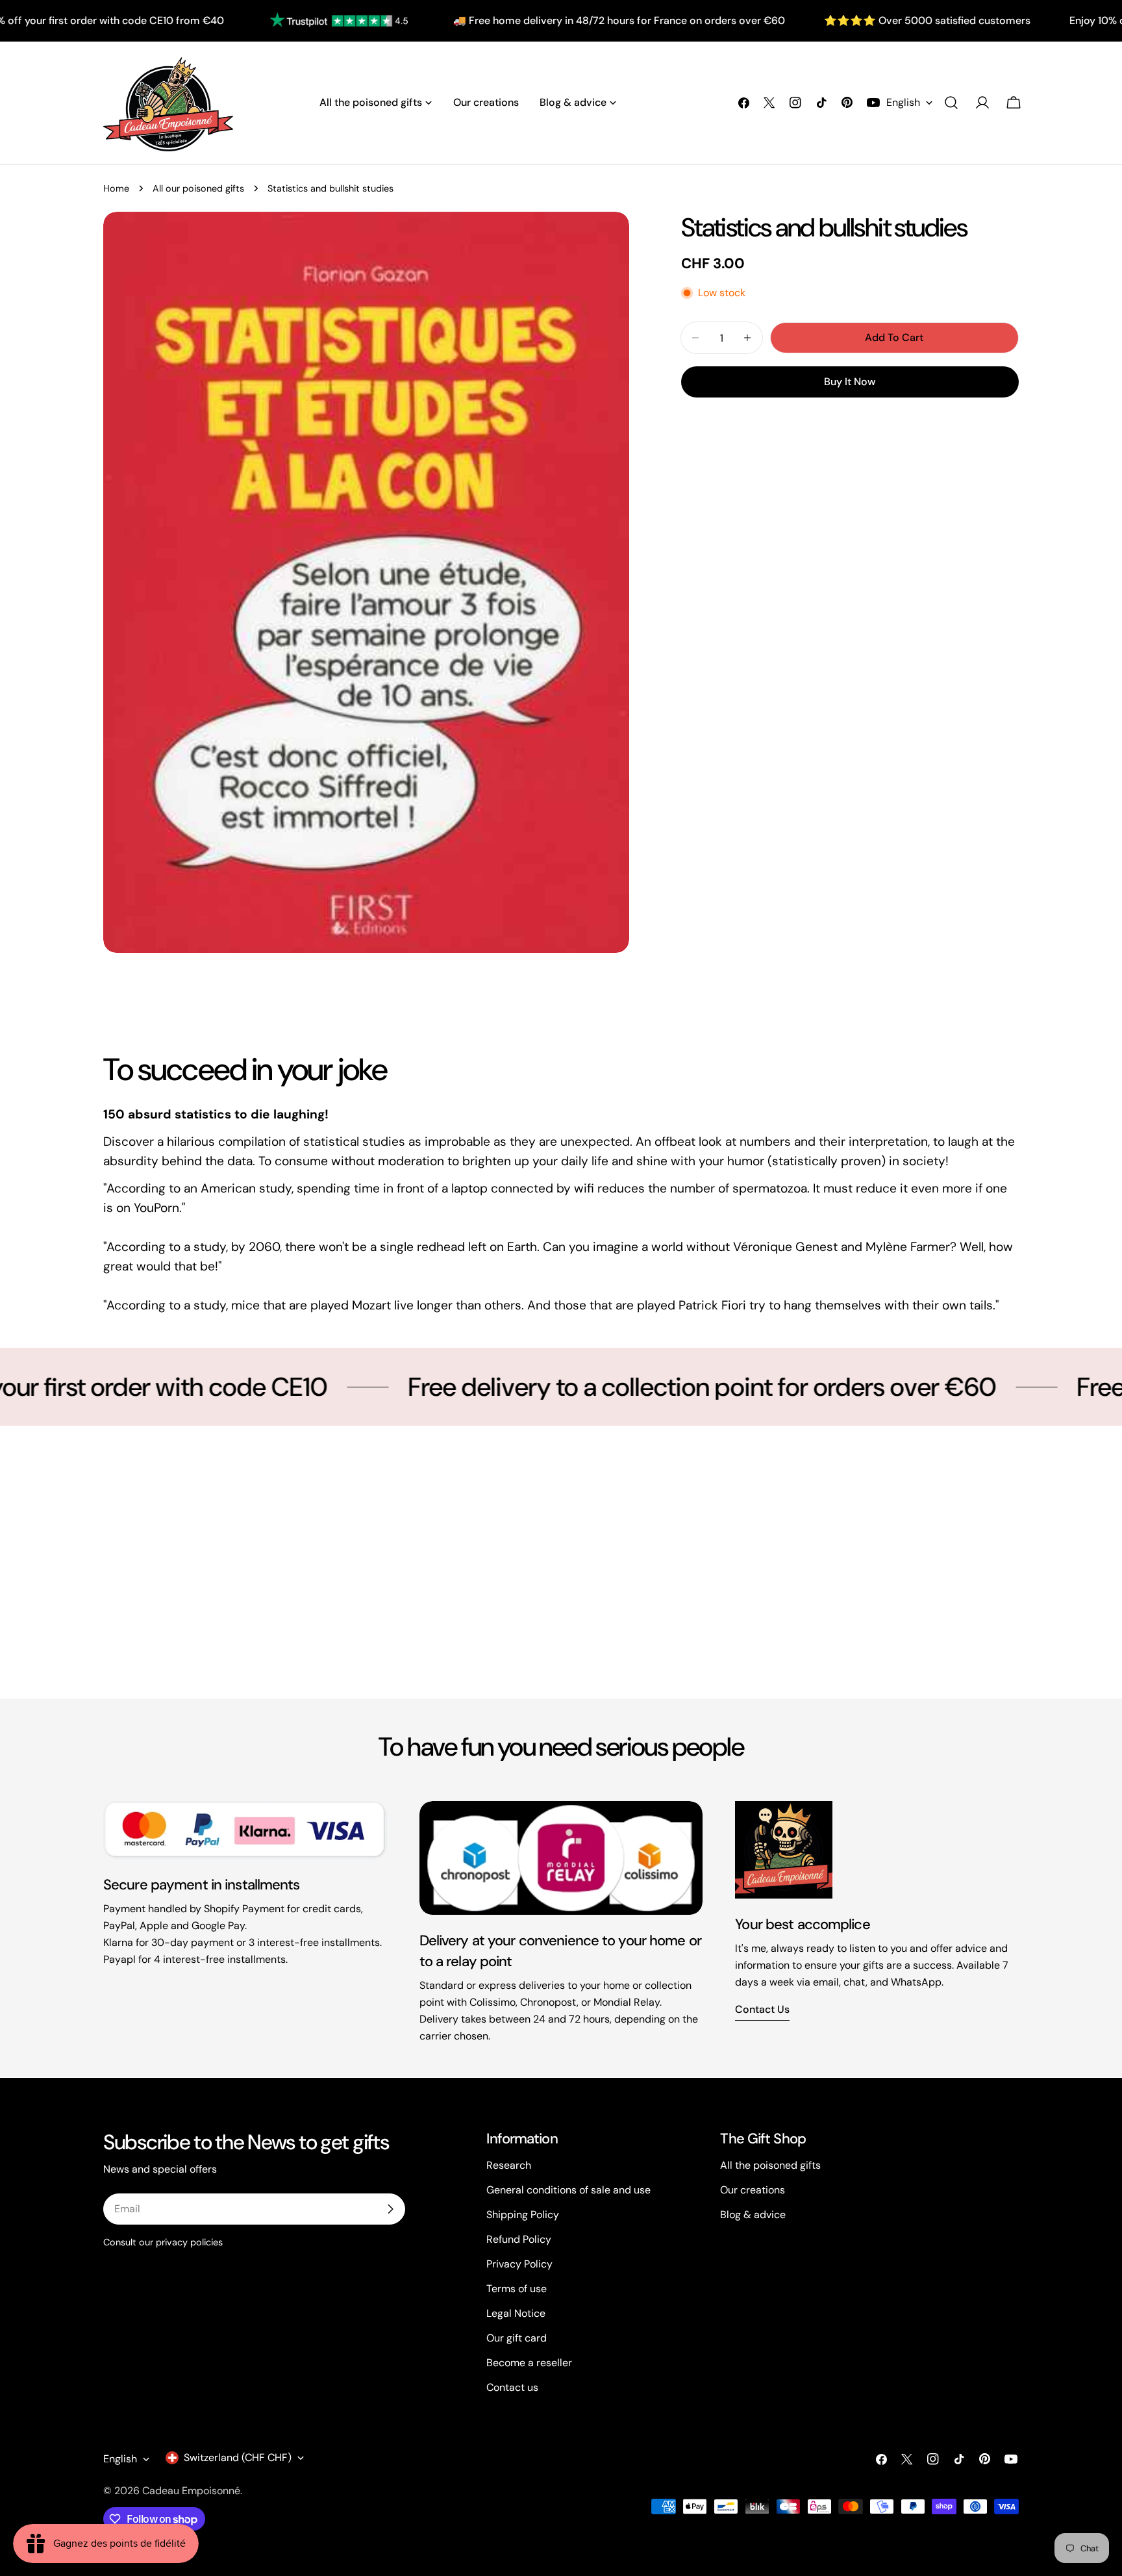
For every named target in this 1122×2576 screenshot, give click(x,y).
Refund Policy (519, 2239)
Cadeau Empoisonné (191, 2491)
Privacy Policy (519, 2264)
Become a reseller (529, 2363)
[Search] (951, 103)
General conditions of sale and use (568, 2190)
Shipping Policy (523, 2215)
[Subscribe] (390, 2209)
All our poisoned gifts (198, 188)
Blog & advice (753, 2215)
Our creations (753, 2190)
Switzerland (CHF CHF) (238, 2457)
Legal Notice (516, 2313)
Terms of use (517, 2289)
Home (116, 188)
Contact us (762, 2009)
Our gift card (517, 2338)
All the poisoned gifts (770, 2165)
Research (509, 2165)
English (903, 102)
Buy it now (850, 382)
